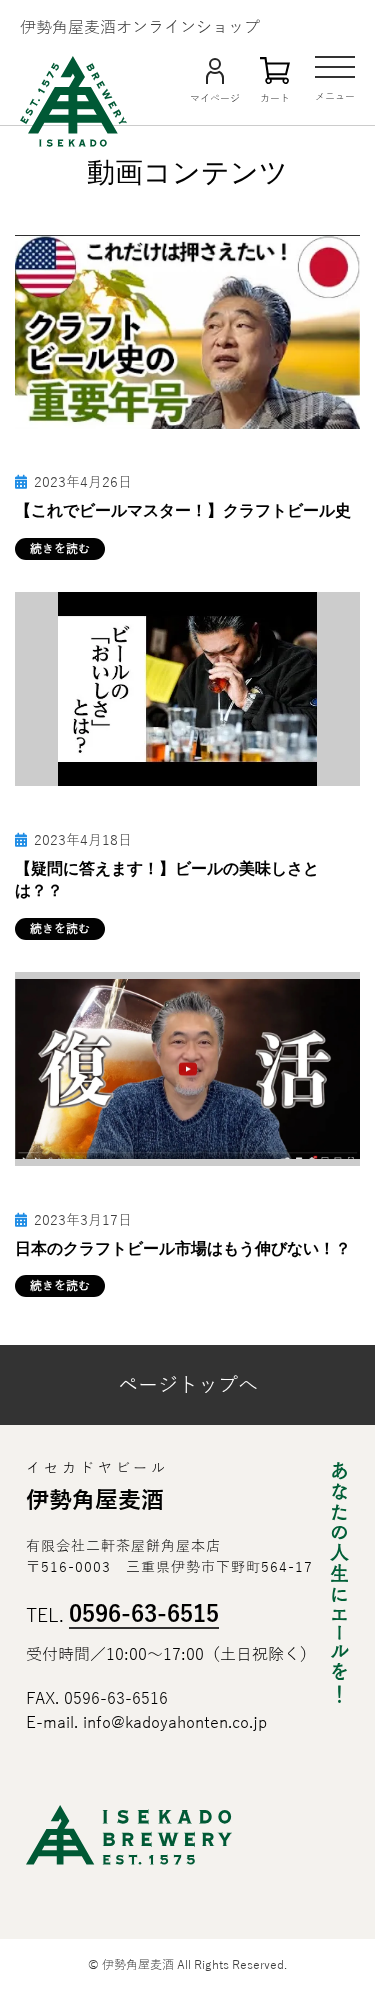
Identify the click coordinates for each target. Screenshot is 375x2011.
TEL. (122, 1616)
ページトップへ (188, 1385)
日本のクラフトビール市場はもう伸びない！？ (183, 1248)
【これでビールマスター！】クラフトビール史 (183, 510)
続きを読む (60, 549)
